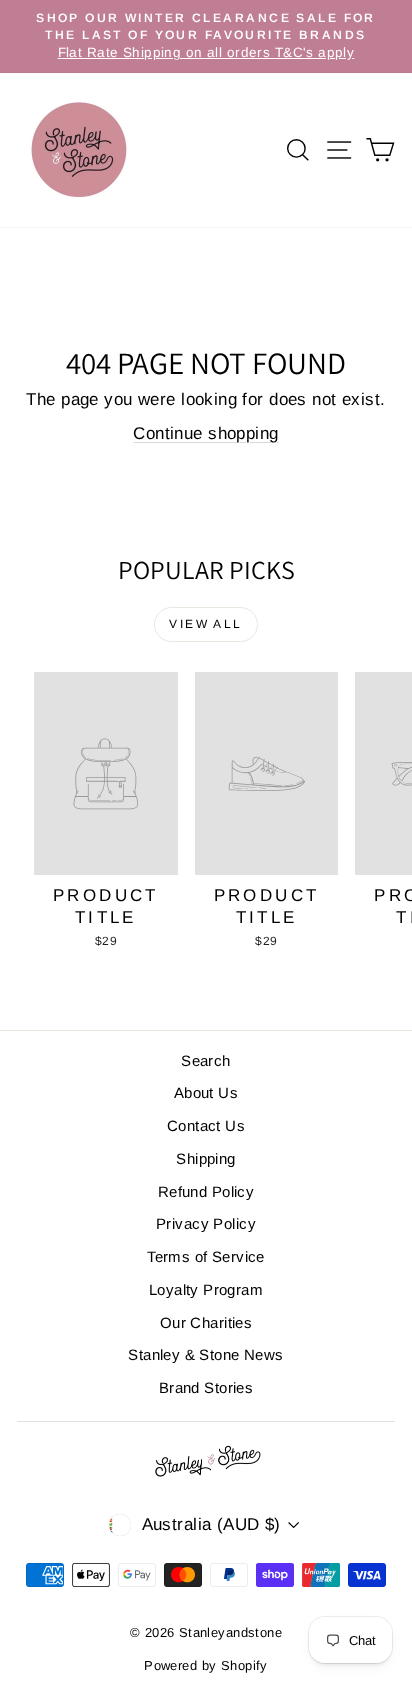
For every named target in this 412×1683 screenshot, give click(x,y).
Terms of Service (206, 1256)
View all (205, 624)
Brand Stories (206, 1387)
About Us (206, 1092)
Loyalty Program (206, 1289)
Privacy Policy (206, 1223)
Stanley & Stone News (206, 1354)
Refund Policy (206, 1191)
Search (206, 1060)
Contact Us (206, 1125)
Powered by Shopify (206, 1665)
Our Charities (206, 1322)
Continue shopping (205, 433)
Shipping (205, 1158)
